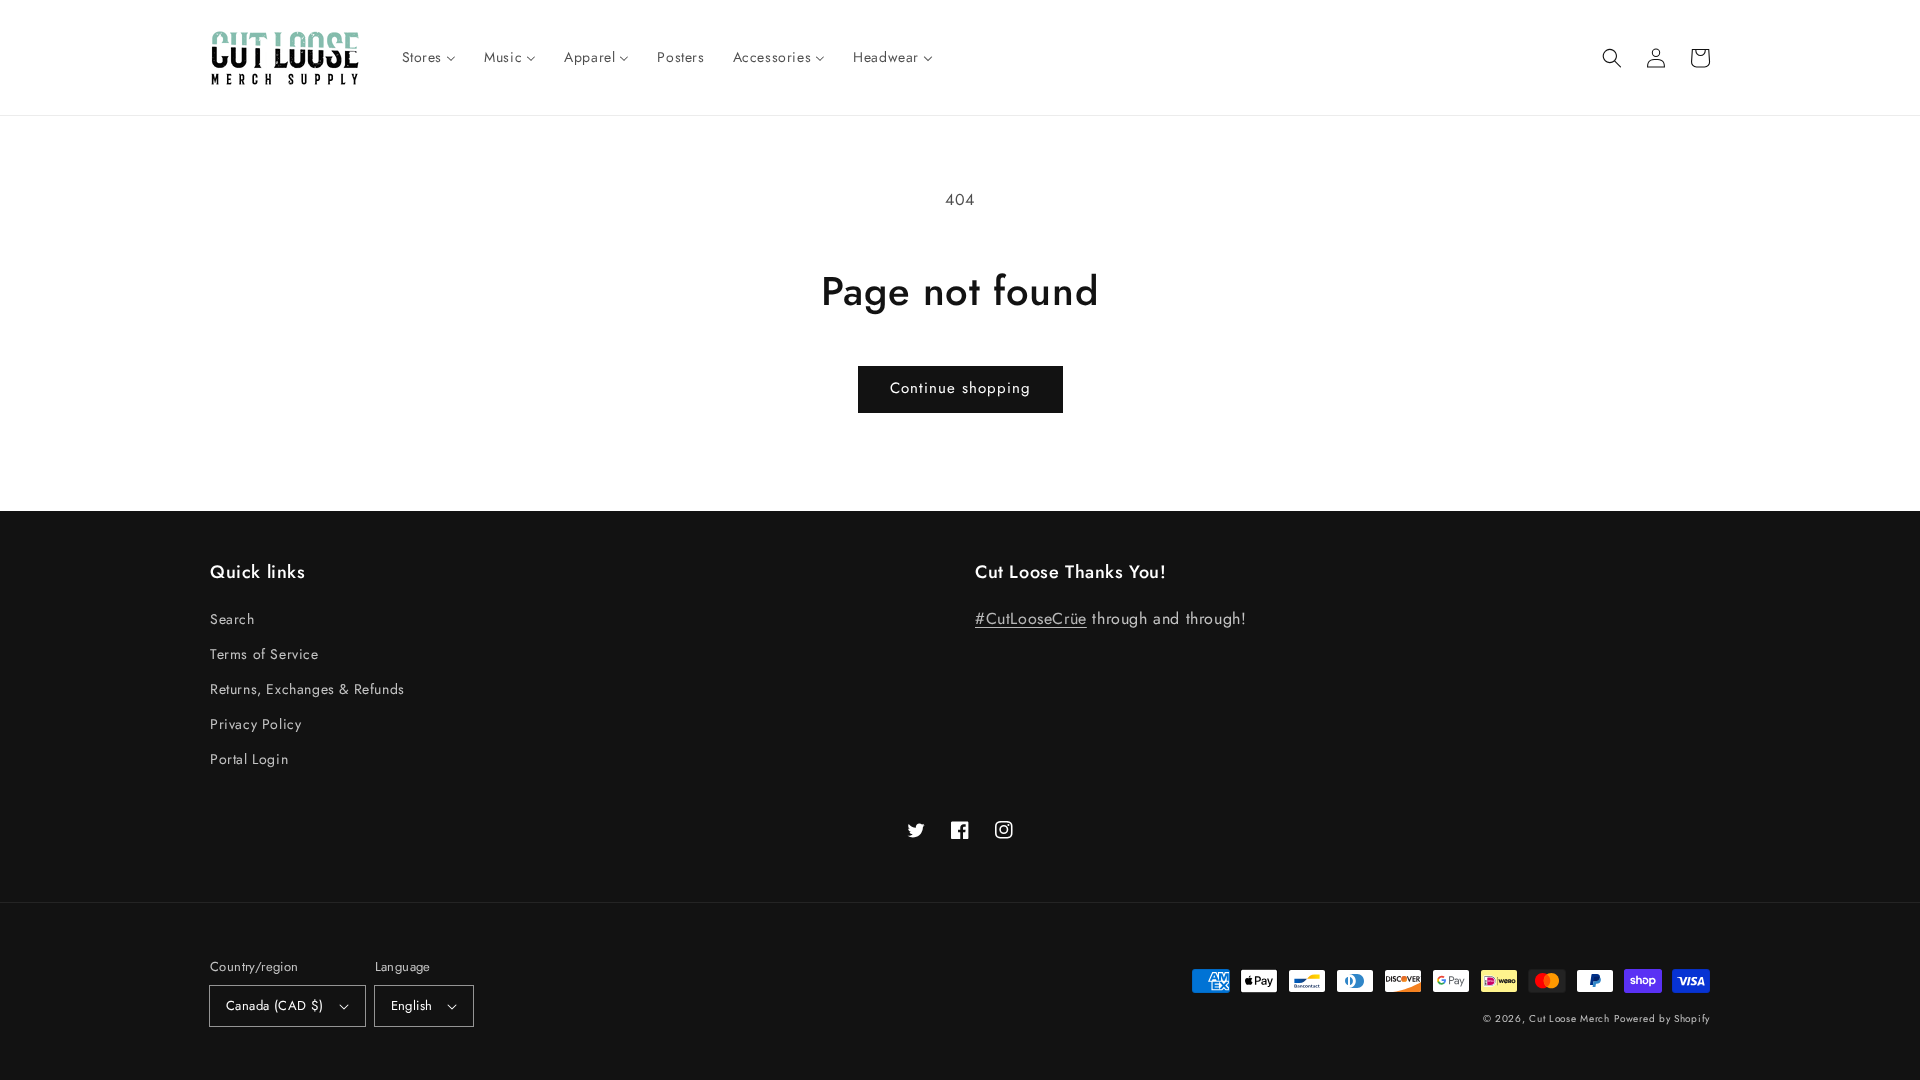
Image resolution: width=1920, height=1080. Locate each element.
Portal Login (249, 759)
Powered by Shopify (1662, 1018)
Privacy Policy (255, 724)
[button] (1612, 58)
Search (232, 619)
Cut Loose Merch (1569, 1018)
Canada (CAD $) (275, 1005)
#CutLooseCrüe (1031, 618)
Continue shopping (960, 388)
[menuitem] (429, 57)
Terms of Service (264, 654)
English (412, 1005)
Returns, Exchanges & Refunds (307, 689)
